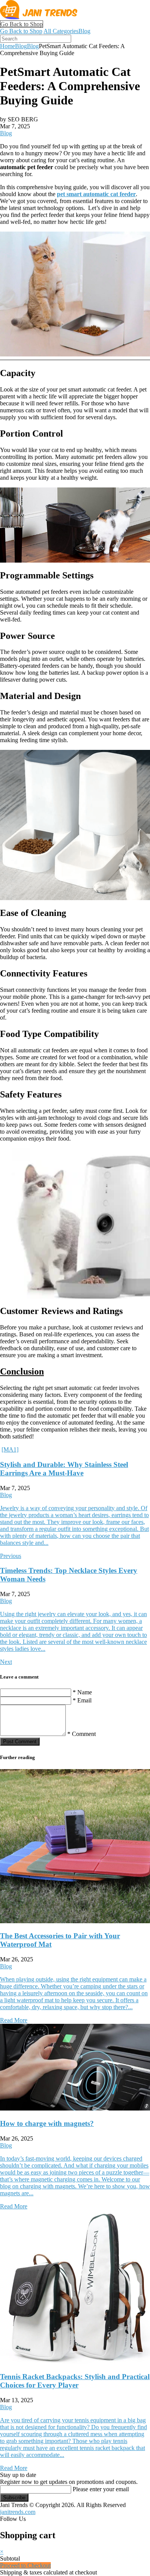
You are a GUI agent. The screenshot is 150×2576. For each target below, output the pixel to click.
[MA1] (10, 1449)
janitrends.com (18, 2512)
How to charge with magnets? (47, 2123)
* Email (82, 1700)
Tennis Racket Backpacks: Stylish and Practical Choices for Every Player (75, 2381)
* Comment (82, 1734)
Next (6, 1662)
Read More (14, 2020)
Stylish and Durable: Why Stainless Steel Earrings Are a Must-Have (64, 1469)
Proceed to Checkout (25, 2565)
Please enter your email (101, 2489)
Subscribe (14, 2498)
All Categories (61, 31)
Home (7, 46)
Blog (84, 31)
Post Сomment (20, 1742)
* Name (82, 1692)
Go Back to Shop (22, 24)
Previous (11, 1556)
